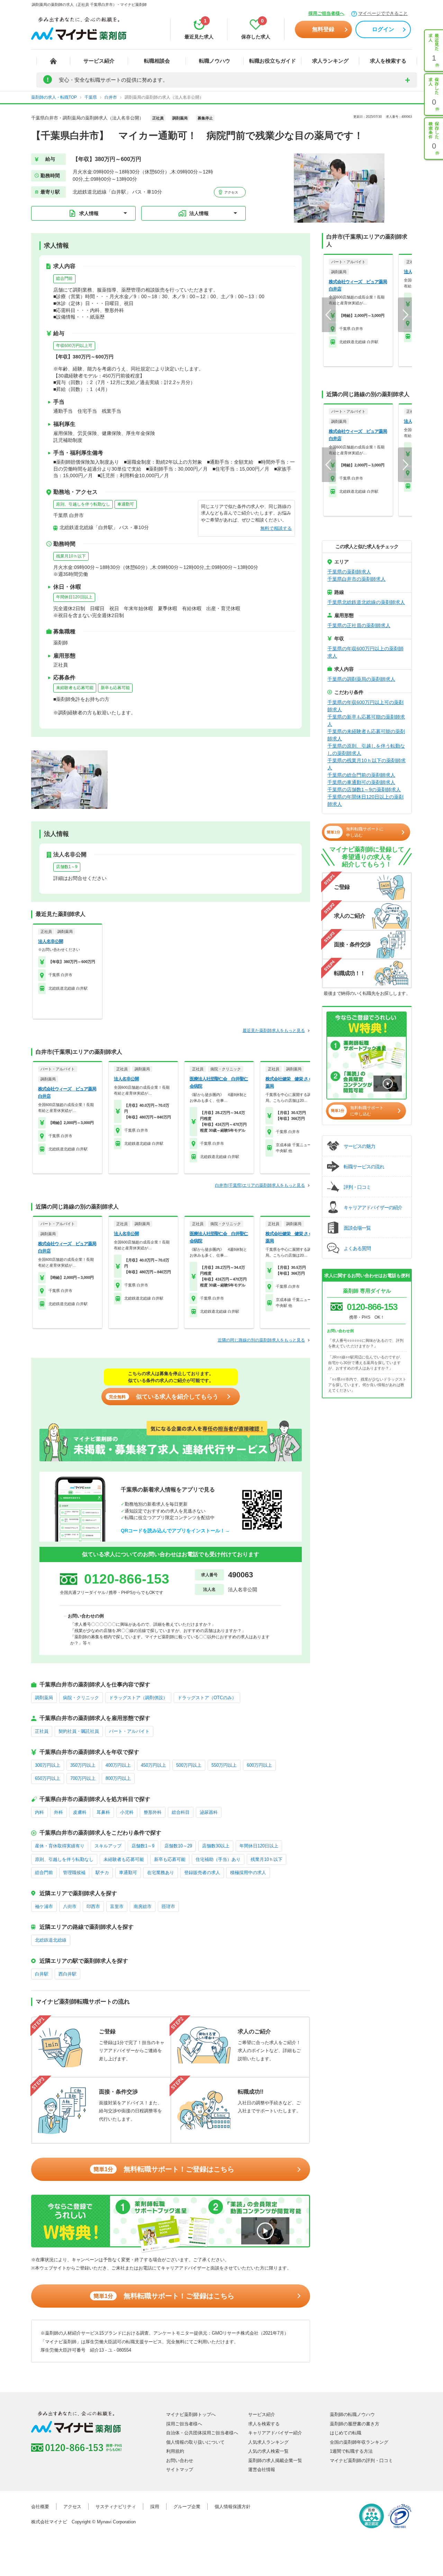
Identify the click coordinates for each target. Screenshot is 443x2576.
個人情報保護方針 (233, 2507)
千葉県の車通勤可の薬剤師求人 (361, 782)
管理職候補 (74, 1873)
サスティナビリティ (116, 2507)
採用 (155, 2507)
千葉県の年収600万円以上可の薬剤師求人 (365, 706)
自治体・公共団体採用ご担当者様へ (202, 2433)
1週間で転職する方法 (351, 2451)
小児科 (127, 1812)
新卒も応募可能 (115, 688)
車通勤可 (126, 504)
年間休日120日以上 (74, 597)
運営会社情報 (262, 2470)
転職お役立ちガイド (273, 61)
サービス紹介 (99, 61)
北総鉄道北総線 (51, 1940)
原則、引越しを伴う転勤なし (83, 504)
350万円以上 (83, 1765)
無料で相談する (276, 528)
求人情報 (89, 213)
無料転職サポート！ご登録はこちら (164, 2169)
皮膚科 (80, 1812)
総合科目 (181, 1812)
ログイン (383, 29)
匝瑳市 (168, 1906)
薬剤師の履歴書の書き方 (355, 2424)
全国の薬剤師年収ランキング (359, 2442)
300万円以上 (48, 1765)
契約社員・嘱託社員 (79, 1731)
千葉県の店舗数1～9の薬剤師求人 (364, 790)
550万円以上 (224, 1765)
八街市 (70, 1906)
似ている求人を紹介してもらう (164, 1397)
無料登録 (323, 29)
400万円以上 (118, 1765)
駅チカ (102, 1873)
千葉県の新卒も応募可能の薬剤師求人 (366, 720)
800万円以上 (118, 1778)
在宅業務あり (161, 1873)
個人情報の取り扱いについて (195, 2442)
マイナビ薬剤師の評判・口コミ (361, 2461)
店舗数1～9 (67, 867)
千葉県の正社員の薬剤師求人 (359, 625)
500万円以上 (189, 1765)
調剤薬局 (44, 1698)
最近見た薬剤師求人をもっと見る (274, 1031)
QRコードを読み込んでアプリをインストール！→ (175, 1531)
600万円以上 (259, 1765)
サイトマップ (180, 2470)
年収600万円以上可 (74, 346)
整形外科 (153, 1812)
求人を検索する (388, 61)
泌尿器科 (209, 1812)
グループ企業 (187, 2507)
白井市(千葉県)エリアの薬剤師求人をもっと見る (260, 1185)
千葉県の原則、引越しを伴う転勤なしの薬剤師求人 (366, 750)
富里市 (117, 1906)
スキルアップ (108, 1846)
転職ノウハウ (215, 61)
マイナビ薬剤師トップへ (191, 2414)
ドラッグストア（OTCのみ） (207, 1698)
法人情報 (199, 213)
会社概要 (40, 2507)
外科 (58, 1812)
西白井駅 (67, 1974)
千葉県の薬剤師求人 (349, 572)
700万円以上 (83, 1778)
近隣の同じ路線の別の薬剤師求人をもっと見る (261, 1340)
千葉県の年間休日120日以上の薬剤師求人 (365, 800)
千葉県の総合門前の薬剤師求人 (361, 775)
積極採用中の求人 (248, 1873)
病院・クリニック (81, 1698)
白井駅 (42, 1974)
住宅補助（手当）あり (218, 1859)
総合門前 (64, 278)
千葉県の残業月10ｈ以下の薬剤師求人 (367, 764)
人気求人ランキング (268, 2442)
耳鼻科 (103, 1812)
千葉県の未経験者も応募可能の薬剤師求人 (366, 735)
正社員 (42, 1731)
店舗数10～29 (178, 1846)
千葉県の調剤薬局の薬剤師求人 (361, 679)
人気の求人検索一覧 (268, 2451)
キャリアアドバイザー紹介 (275, 2433)
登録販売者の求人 (202, 1873)
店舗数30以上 (216, 1846)
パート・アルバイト (129, 1731)
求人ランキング (330, 61)
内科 (39, 1812)
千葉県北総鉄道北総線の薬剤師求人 (366, 602)
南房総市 (143, 1906)
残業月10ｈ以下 (71, 556)
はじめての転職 (346, 2433)
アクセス (231, 192)
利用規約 (175, 2451)
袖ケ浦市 (44, 1906)
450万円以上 (153, 1765)
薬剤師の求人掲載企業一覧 (275, 2461)
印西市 (93, 1906)
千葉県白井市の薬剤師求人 (356, 579)
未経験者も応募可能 (75, 688)
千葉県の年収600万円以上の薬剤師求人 (365, 652)
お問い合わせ (180, 2461)
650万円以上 (48, 1778)
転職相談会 (157, 61)
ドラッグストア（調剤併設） (138, 1698)
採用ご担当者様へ (326, 13)
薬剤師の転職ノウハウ (352, 2414)
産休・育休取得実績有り (60, 1846)
